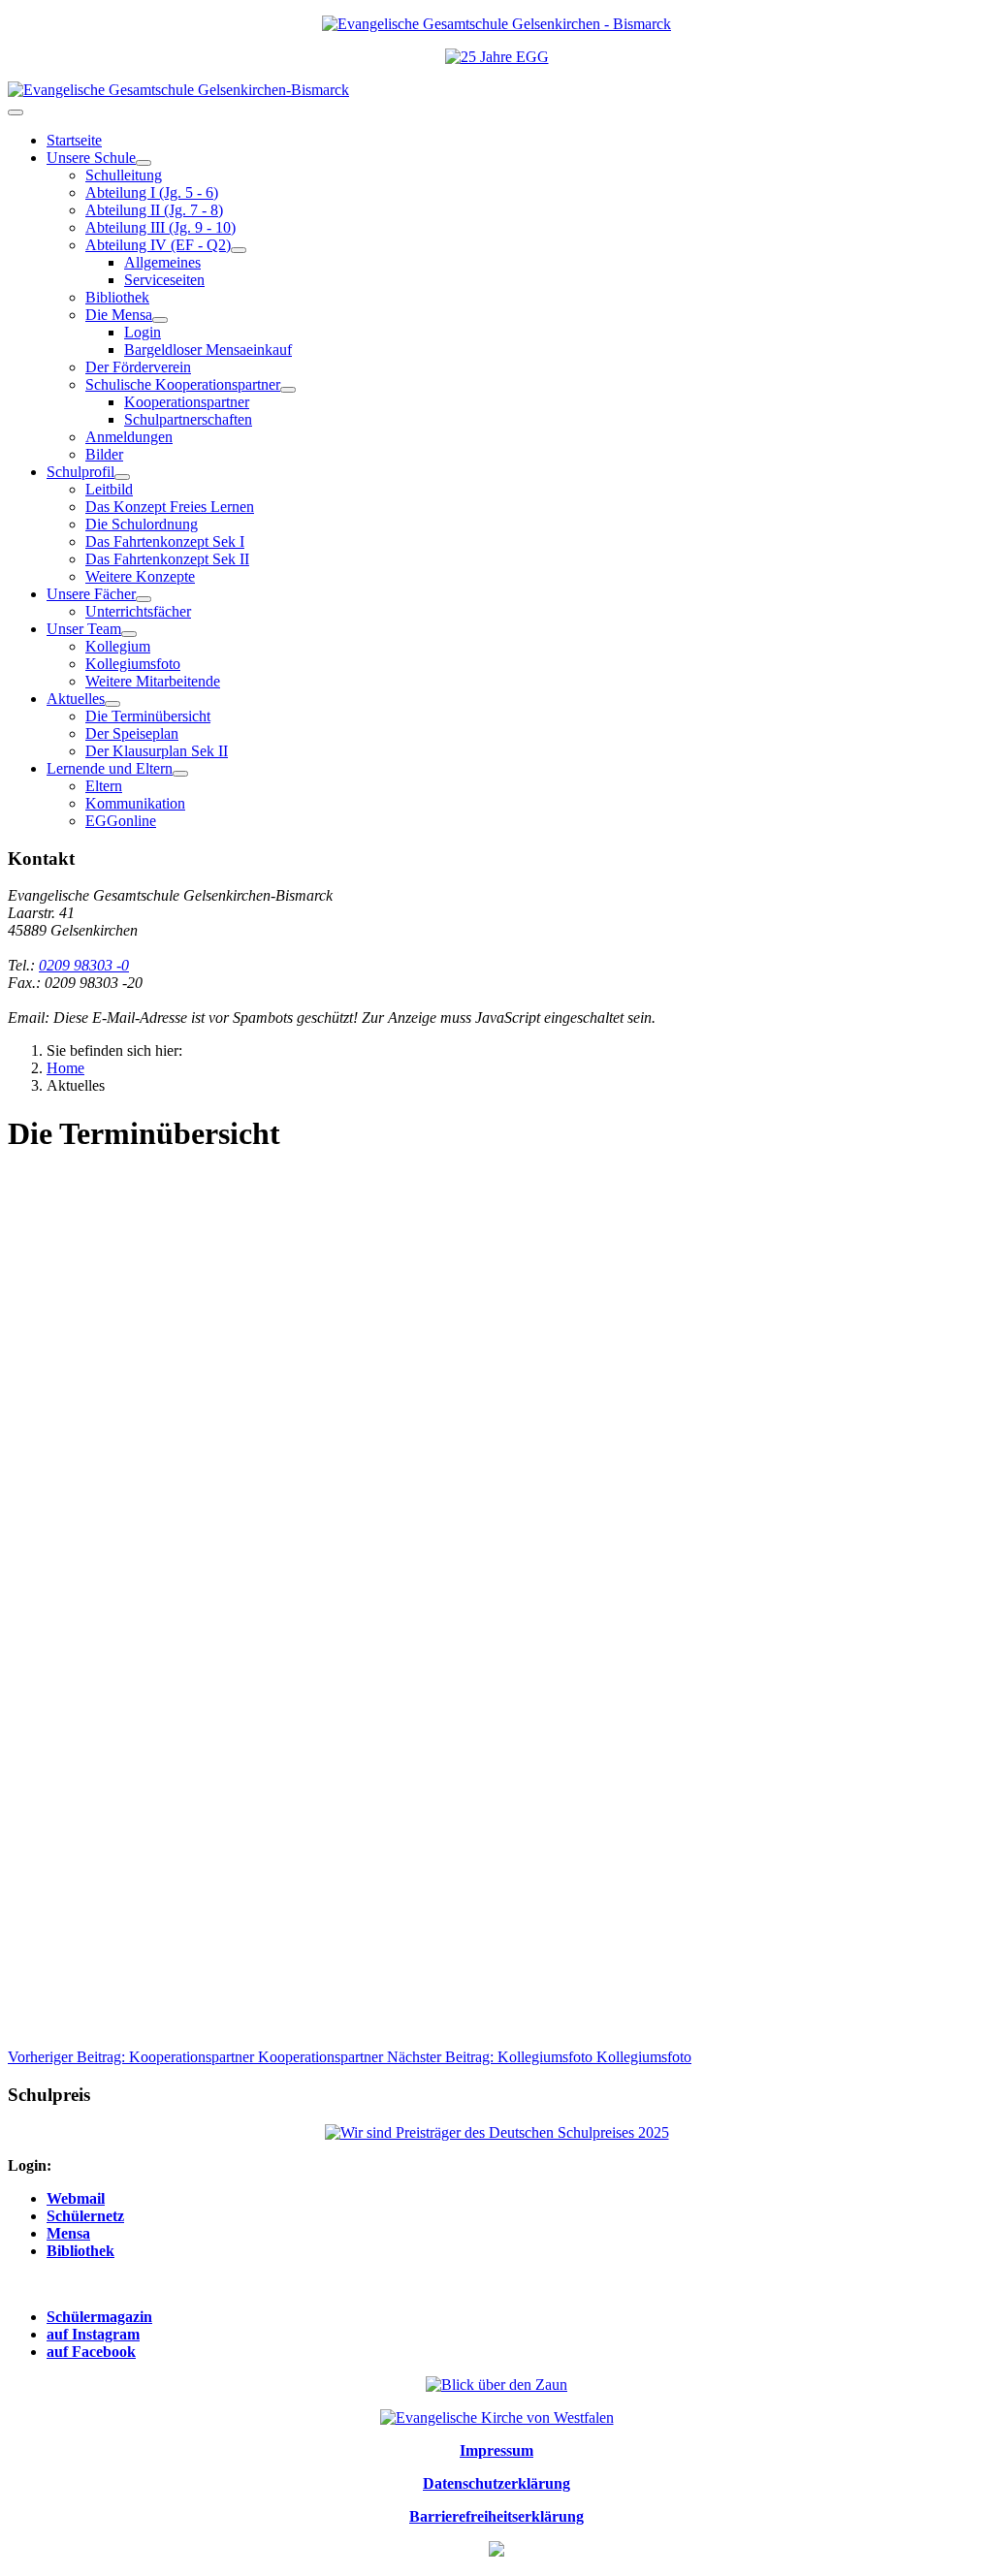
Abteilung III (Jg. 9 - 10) (160, 227)
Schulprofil (80, 472)
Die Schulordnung (142, 524)
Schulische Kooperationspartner (183, 384)
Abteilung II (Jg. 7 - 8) (154, 210)
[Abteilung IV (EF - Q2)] (239, 250)
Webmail (76, 2198)
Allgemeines (162, 262)
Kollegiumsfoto (133, 664)
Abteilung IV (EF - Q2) (158, 245)
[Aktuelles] (112, 704)
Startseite (74, 140)
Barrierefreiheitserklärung (496, 2516)
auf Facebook (91, 2352)
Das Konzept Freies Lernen (170, 507)
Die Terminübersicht (148, 716)
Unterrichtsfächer (138, 611)
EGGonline (121, 821)
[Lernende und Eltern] (180, 774)
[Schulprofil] (122, 477)
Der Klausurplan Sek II (157, 751)
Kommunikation (135, 803)
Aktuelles (76, 699)
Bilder (104, 454)
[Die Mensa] (160, 320)
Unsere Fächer (91, 594)
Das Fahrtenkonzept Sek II (167, 559)
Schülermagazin (99, 2317)
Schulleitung (124, 175)
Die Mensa (119, 315)
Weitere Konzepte (140, 576)
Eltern (104, 786)
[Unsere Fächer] (144, 599)
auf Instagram (93, 2334)
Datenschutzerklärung (496, 2483)
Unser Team (84, 629)
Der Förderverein (138, 367)
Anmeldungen (129, 437)
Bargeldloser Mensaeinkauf (208, 350)
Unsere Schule (91, 158)
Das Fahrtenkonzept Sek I (165, 541)
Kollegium (118, 646)
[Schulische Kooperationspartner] (288, 390)
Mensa (68, 2233)
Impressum (496, 2450)
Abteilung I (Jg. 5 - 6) (152, 192)
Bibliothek (117, 297)
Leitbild (109, 489)
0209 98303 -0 (84, 965)
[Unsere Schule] (144, 163)
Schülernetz (85, 2216)
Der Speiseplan (132, 733)
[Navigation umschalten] (16, 112)
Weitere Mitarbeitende (153, 681)
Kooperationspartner (187, 402)
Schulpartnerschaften (188, 419)
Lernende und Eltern (110, 768)
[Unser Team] (129, 634)
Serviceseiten (164, 280)
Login (143, 332)
